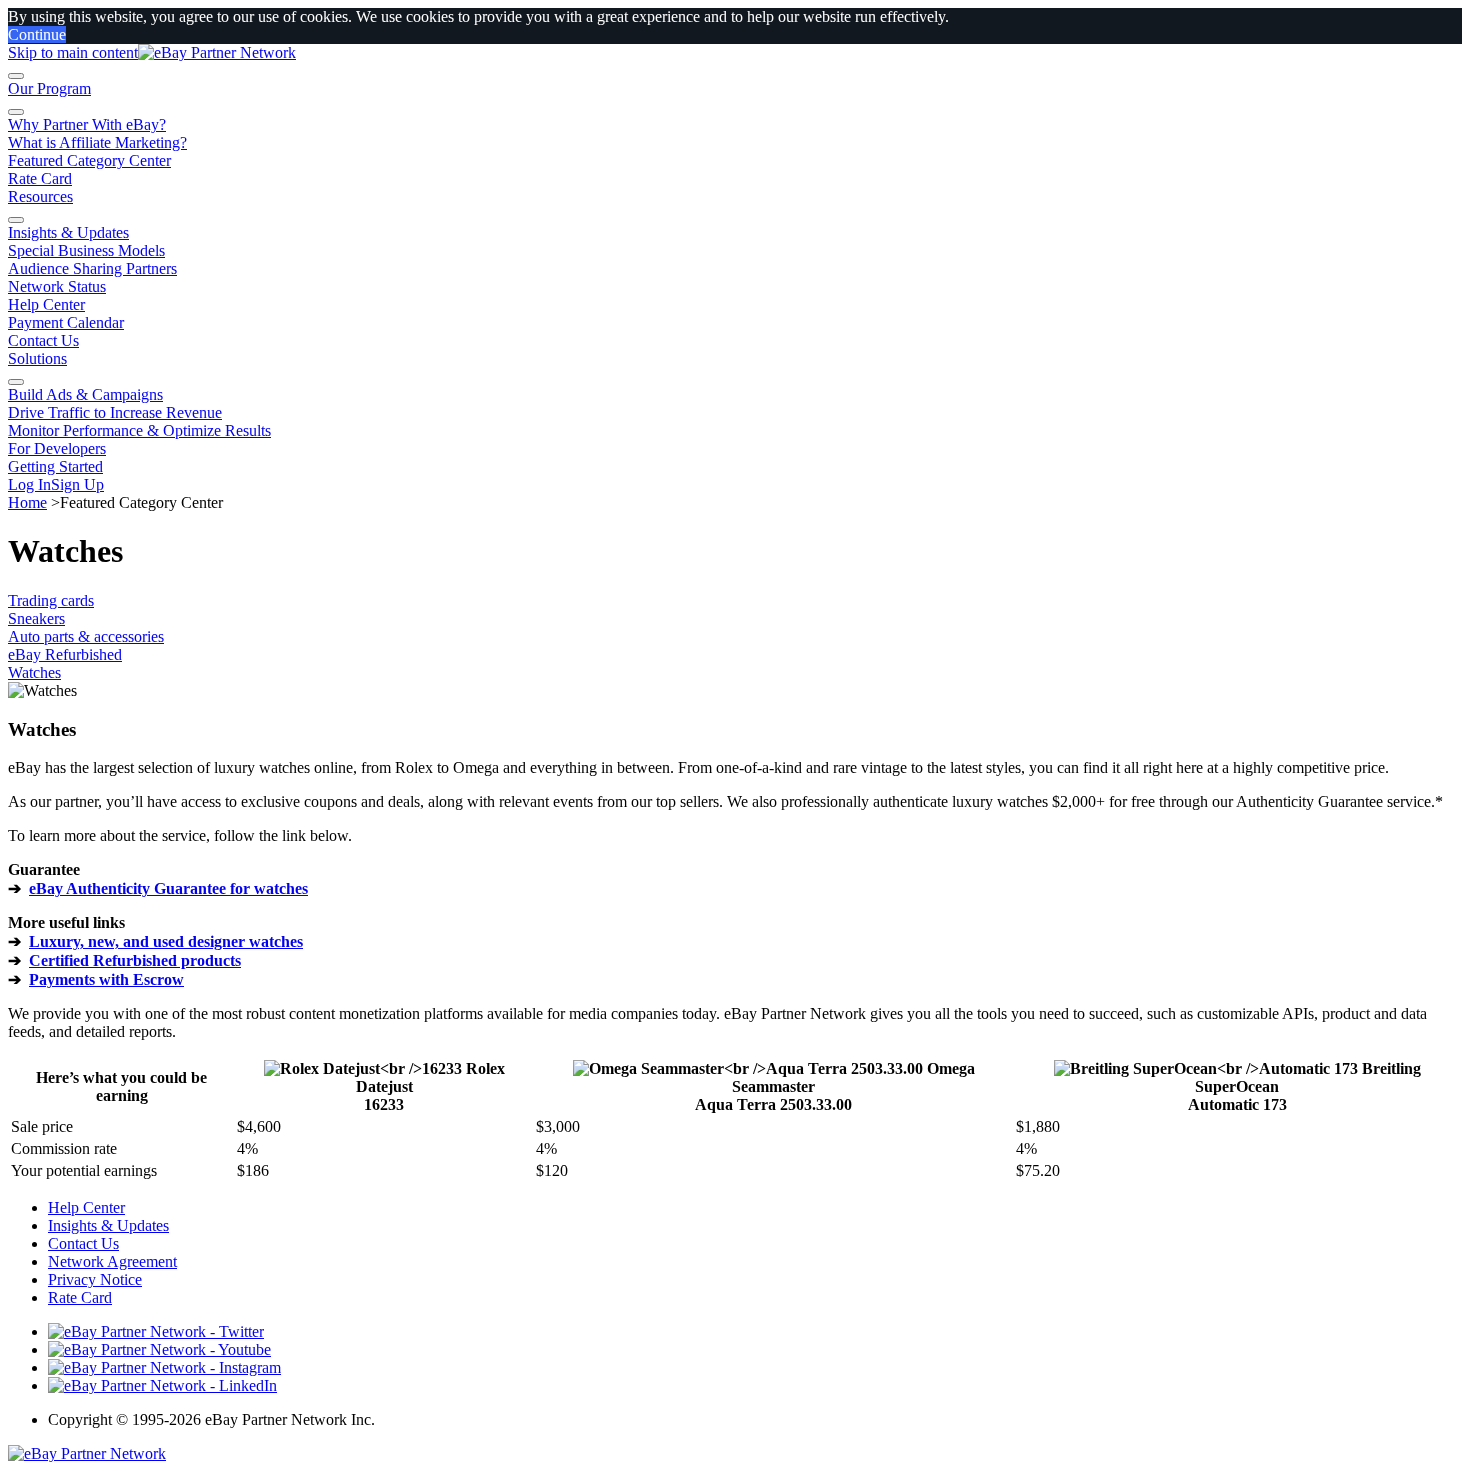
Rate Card (40, 178)
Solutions (37, 358)
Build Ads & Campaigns (85, 394)
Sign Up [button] (77, 484)
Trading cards (51, 600)
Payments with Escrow (106, 979)
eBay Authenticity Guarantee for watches (168, 888)
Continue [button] (37, 34)
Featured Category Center (89, 160)
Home (27, 502)
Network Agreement (112, 1261)
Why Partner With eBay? (87, 124)
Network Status (57, 286)
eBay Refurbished (65, 654)
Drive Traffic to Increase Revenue (115, 412)
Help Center (46, 304)
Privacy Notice (95, 1279)
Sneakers (36, 618)
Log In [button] (29, 484)
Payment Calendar (66, 322)
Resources (40, 196)
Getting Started (55, 466)
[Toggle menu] (16, 76)
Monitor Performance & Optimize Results (139, 430)
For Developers (57, 448)
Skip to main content (73, 52)
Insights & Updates (68, 232)
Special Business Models (86, 250)
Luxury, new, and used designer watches (166, 941)
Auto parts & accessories (86, 636)
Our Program (49, 88)
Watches (34, 672)
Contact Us (43, 340)
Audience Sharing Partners (92, 268)
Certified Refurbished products (135, 960)
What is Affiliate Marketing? (97, 142)
